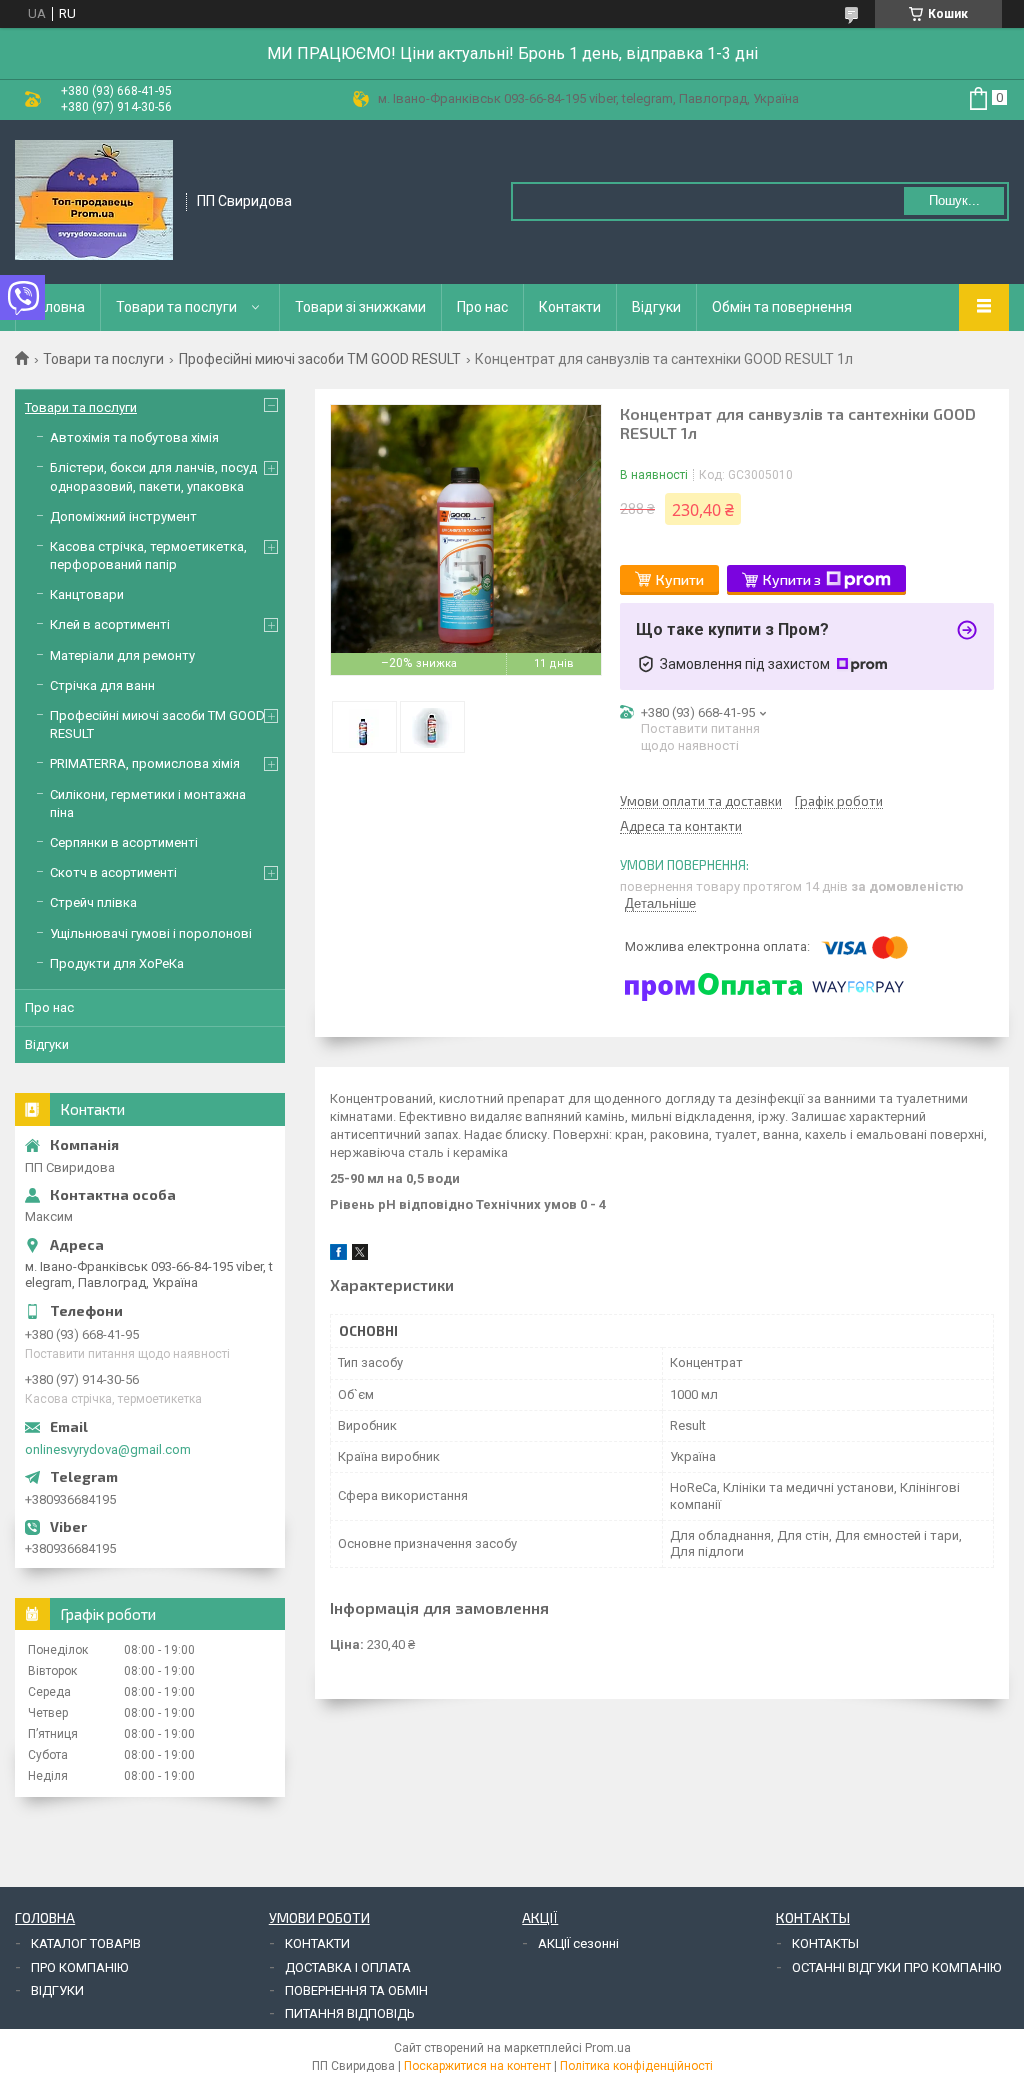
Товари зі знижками (360, 307)
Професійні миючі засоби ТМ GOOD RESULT (320, 359)
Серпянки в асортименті (124, 842)
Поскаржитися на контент (477, 2066)
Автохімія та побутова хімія (134, 437)
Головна (58, 307)
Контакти (570, 307)
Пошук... (954, 200)
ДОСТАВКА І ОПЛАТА (348, 1967)
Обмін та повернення (782, 307)
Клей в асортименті (110, 624)
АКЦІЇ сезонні (578, 1943)
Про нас (482, 307)
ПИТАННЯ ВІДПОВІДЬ (350, 2013)
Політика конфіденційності (636, 2066)
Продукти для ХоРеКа (117, 963)
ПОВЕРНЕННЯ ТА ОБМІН (356, 1990)
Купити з (792, 579)
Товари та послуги (176, 307)
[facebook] (338, 1255)
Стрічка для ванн (102, 685)
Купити (680, 579)
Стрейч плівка (93, 902)
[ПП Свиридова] (94, 200)
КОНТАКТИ (317, 1943)
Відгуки (656, 307)
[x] (360, 1255)
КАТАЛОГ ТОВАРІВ (86, 1943)
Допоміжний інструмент (123, 516)
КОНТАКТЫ (825, 1943)
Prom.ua (608, 2048)
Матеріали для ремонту (122, 655)
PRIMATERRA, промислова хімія (145, 763)
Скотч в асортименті (113, 872)
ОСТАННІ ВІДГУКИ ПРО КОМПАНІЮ (896, 1967)
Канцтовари (87, 594)
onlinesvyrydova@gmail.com (108, 1449)
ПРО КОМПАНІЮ (79, 1967)
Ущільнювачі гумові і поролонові (151, 933)
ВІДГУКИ (57, 1990)
